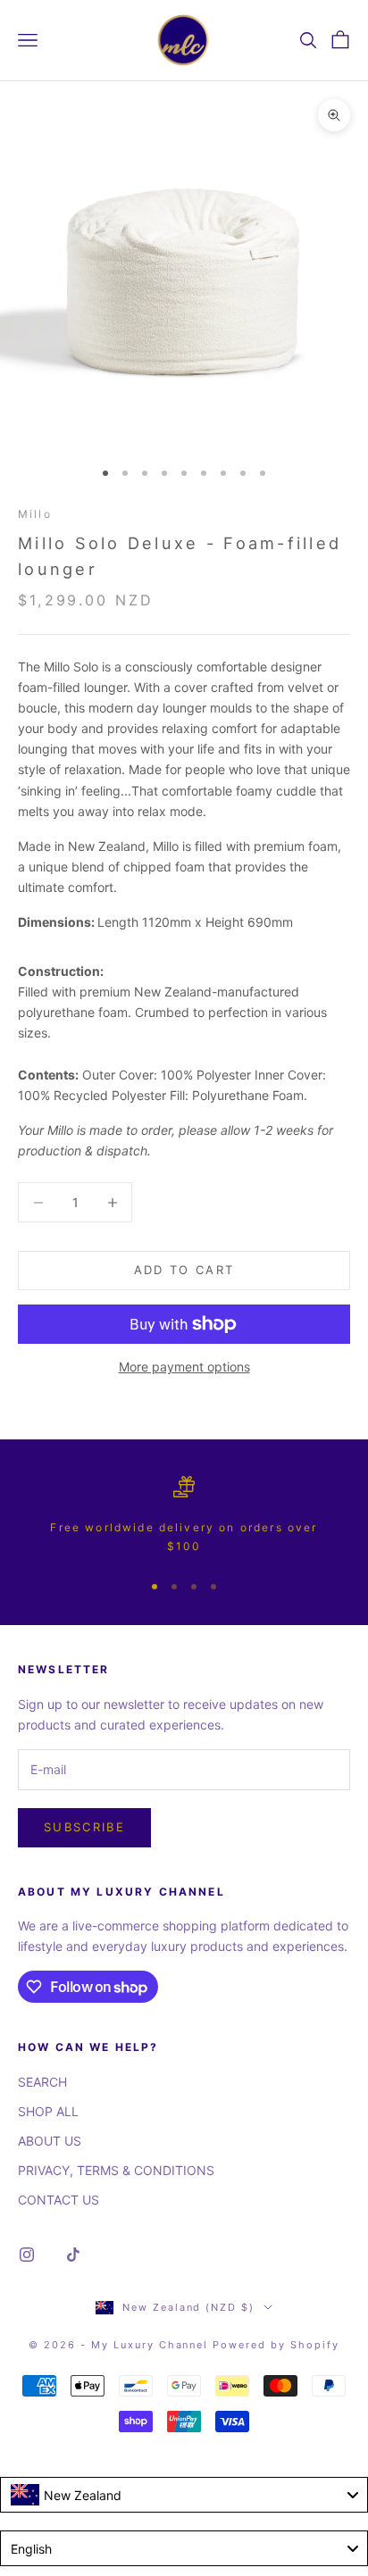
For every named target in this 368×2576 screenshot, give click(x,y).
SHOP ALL (48, 2111)
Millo (35, 514)
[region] (184, 1516)
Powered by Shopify (276, 2345)
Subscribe (84, 1827)
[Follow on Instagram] (27, 2255)
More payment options (184, 1367)
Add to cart (184, 1270)
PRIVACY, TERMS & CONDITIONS (116, 2170)
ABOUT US (50, 2141)
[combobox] (184, 2495)
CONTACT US (59, 2200)
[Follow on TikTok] (73, 2255)
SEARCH (42, 2082)
